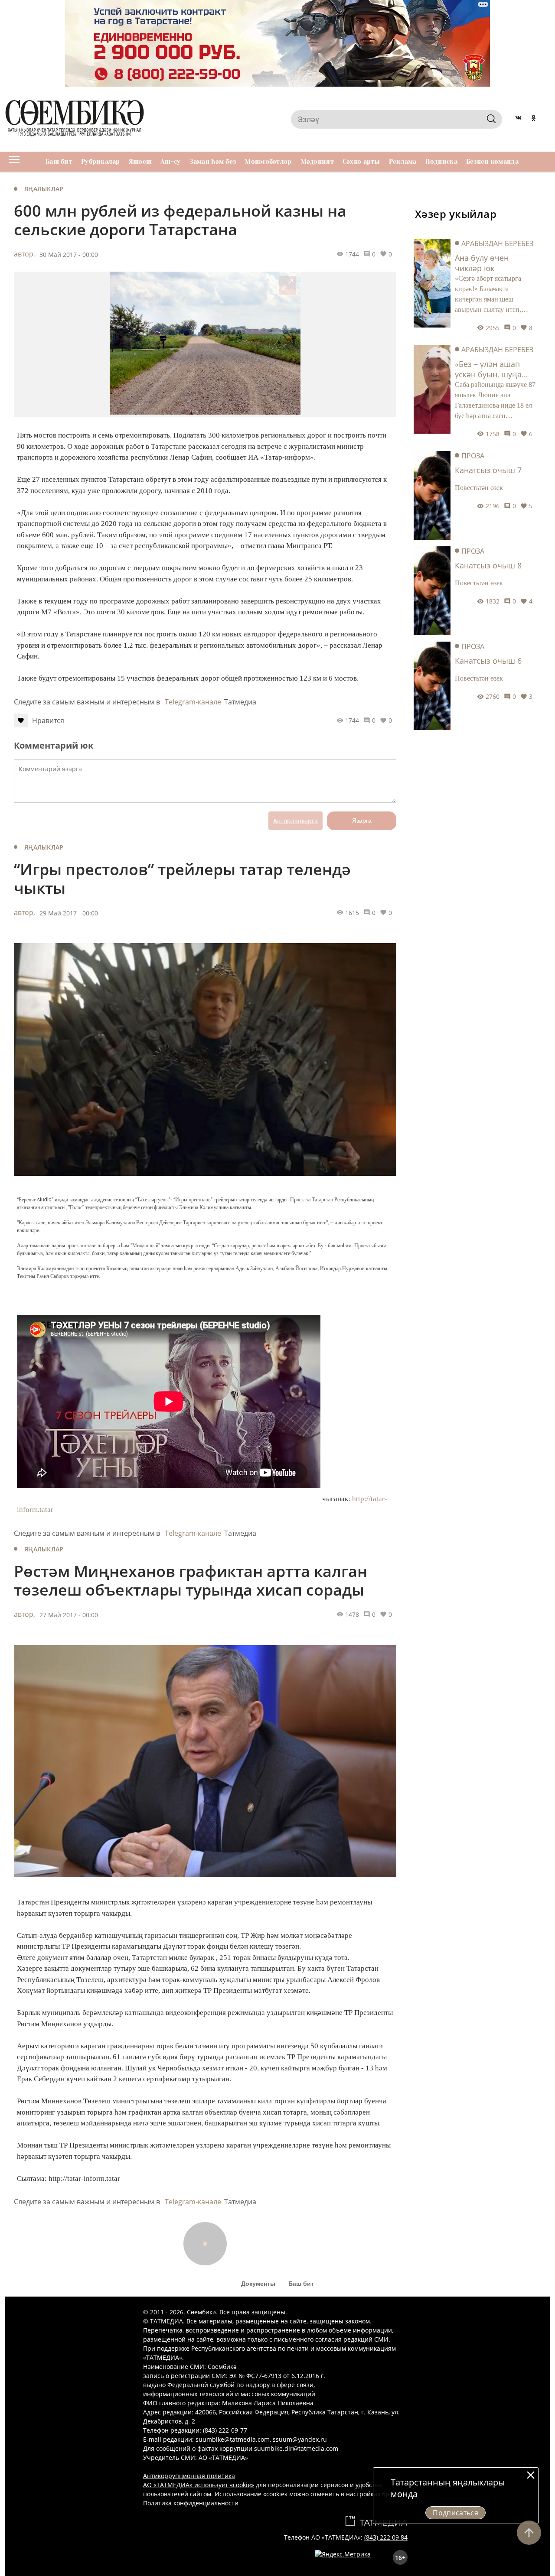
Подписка (441, 162)
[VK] (518, 119)
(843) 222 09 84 (386, 2537)
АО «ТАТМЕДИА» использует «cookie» (199, 2485)
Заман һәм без (213, 162)
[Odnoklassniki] (534, 119)
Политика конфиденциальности (191, 2503)
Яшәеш (140, 162)
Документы (258, 2284)
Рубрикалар (101, 162)
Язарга (362, 821)
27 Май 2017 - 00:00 (69, 1615)
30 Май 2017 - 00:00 (69, 255)
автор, (24, 254)
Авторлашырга (295, 821)
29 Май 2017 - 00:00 (69, 913)
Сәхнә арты (361, 162)
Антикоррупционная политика (189, 2476)
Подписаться (455, 2513)
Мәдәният (317, 162)
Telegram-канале (193, 702)
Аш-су (170, 162)
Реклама (403, 162)
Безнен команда (492, 162)
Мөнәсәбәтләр (268, 162)
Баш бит (59, 162)
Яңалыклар (44, 189)
